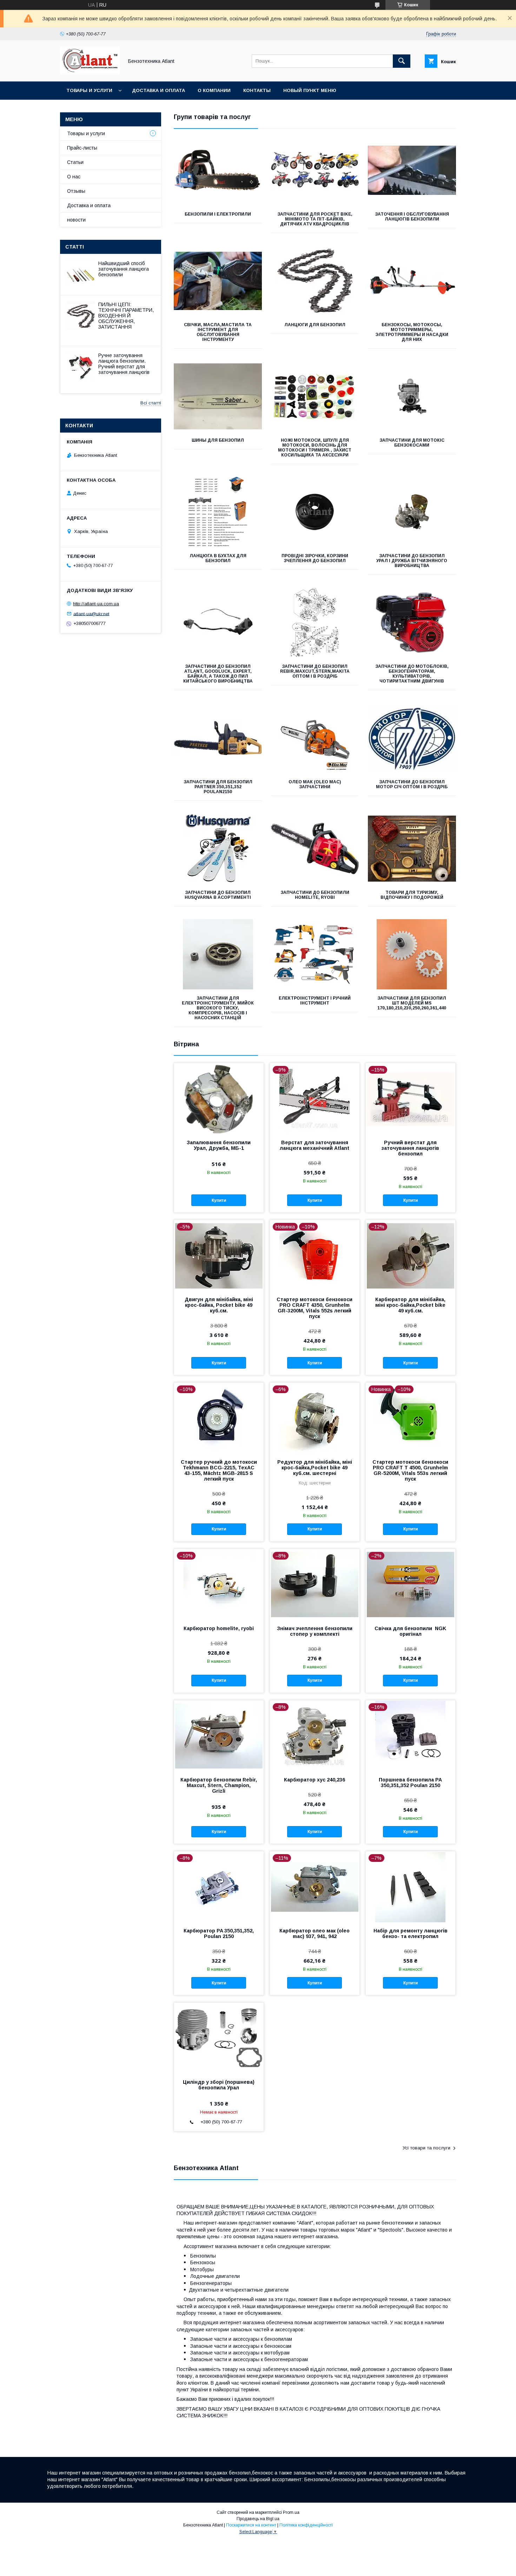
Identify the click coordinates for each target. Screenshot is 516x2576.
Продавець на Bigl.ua (258, 2519)
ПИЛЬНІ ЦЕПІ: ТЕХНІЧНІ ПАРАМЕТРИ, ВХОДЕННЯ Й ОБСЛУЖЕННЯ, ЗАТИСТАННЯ (126, 316)
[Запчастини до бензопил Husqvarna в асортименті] (218, 849)
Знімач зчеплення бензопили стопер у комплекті (315, 1631)
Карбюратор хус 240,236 (315, 1780)
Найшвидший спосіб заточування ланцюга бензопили (124, 269)
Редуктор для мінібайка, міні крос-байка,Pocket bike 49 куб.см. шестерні (315, 1468)
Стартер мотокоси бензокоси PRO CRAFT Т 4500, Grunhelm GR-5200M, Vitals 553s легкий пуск (410, 1470)
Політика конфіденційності (306, 2525)
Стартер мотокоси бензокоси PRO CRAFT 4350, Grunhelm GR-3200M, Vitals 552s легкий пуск (315, 1308)
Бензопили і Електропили (218, 214)
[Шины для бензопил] (218, 396)
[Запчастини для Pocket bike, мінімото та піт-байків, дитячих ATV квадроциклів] (315, 170)
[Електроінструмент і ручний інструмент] (315, 954)
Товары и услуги (89, 90)
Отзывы (76, 191)
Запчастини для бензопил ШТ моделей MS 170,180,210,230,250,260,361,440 (412, 1003)
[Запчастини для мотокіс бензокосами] (412, 396)
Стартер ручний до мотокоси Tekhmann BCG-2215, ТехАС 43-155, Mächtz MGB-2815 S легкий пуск (219, 1470)
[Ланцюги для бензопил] (315, 281)
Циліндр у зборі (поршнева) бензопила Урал (219, 2085)
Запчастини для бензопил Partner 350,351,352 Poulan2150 (218, 787)
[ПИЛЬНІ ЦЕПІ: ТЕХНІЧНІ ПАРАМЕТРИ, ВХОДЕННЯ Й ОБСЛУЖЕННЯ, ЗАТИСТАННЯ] (81, 316)
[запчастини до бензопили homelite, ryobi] (315, 849)
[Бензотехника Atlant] (90, 72)
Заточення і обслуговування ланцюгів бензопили (412, 217)
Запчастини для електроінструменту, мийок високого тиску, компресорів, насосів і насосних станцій (218, 1008)
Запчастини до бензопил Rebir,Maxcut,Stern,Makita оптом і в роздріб (315, 671)
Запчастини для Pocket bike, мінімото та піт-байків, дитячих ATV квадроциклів (315, 219)
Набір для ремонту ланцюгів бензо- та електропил (411, 1933)
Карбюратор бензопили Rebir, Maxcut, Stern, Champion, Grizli (219, 1785)
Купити (219, 1200)
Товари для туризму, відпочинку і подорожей (412, 895)
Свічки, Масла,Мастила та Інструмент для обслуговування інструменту (218, 332)
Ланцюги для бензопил (315, 325)
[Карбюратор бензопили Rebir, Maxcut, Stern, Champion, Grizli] (219, 1735)
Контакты (257, 90)
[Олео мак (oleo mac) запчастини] (315, 738)
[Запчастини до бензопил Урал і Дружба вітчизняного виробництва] (412, 512)
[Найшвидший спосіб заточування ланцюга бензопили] (81, 275)
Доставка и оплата (158, 90)
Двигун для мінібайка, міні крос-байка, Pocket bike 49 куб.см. (219, 1305)
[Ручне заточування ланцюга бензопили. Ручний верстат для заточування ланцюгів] (81, 367)
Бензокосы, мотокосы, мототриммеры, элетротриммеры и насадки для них (412, 332)
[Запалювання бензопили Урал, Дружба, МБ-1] (219, 1098)
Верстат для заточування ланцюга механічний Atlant (315, 1145)
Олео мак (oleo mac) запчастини (315, 784)
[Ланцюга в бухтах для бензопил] (218, 512)
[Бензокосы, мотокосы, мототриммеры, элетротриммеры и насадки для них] (412, 281)
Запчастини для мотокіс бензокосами (412, 443)
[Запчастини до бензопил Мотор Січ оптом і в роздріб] (412, 738)
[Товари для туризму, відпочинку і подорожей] (412, 849)
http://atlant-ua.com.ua (96, 604)
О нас (74, 177)
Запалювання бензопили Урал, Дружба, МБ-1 (219, 1145)
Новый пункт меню (310, 90)
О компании (214, 90)
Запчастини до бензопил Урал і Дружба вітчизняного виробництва (412, 561)
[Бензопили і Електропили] (218, 170)
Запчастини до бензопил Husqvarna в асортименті (218, 895)
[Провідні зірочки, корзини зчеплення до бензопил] (315, 512)
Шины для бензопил (218, 440)
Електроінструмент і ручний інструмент (315, 1001)
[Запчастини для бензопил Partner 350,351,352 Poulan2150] (218, 738)
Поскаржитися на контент (251, 2525)
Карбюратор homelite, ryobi (219, 1628)
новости (76, 220)
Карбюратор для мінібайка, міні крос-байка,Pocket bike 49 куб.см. (410, 1305)
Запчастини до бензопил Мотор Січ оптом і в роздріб (412, 784)
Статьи (75, 162)
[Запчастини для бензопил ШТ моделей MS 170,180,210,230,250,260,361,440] (412, 954)
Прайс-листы (82, 148)
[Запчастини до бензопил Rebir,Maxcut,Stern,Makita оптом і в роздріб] (315, 622)
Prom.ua (291, 2512)
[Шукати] (402, 61)
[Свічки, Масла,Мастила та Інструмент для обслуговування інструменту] (218, 281)
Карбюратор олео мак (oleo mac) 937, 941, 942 (315, 1933)
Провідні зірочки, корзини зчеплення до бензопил (315, 558)
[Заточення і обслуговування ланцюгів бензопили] (412, 170)
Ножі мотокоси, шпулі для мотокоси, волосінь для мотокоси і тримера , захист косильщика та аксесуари (315, 448)
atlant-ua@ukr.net (91, 614)
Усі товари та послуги (426, 2148)
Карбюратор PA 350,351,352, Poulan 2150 (219, 1933)
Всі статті (151, 403)
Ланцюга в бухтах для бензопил (218, 558)
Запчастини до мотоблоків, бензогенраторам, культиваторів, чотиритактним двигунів (412, 674)
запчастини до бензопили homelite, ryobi (315, 895)
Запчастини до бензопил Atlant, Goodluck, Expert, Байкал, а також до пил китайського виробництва (218, 674)
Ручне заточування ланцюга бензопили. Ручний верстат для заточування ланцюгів (124, 364)
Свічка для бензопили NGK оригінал (410, 1631)
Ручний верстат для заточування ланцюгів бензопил (410, 1148)
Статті (75, 247)
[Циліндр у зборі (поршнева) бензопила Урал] (219, 2038)
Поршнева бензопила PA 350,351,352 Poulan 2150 (410, 1783)
